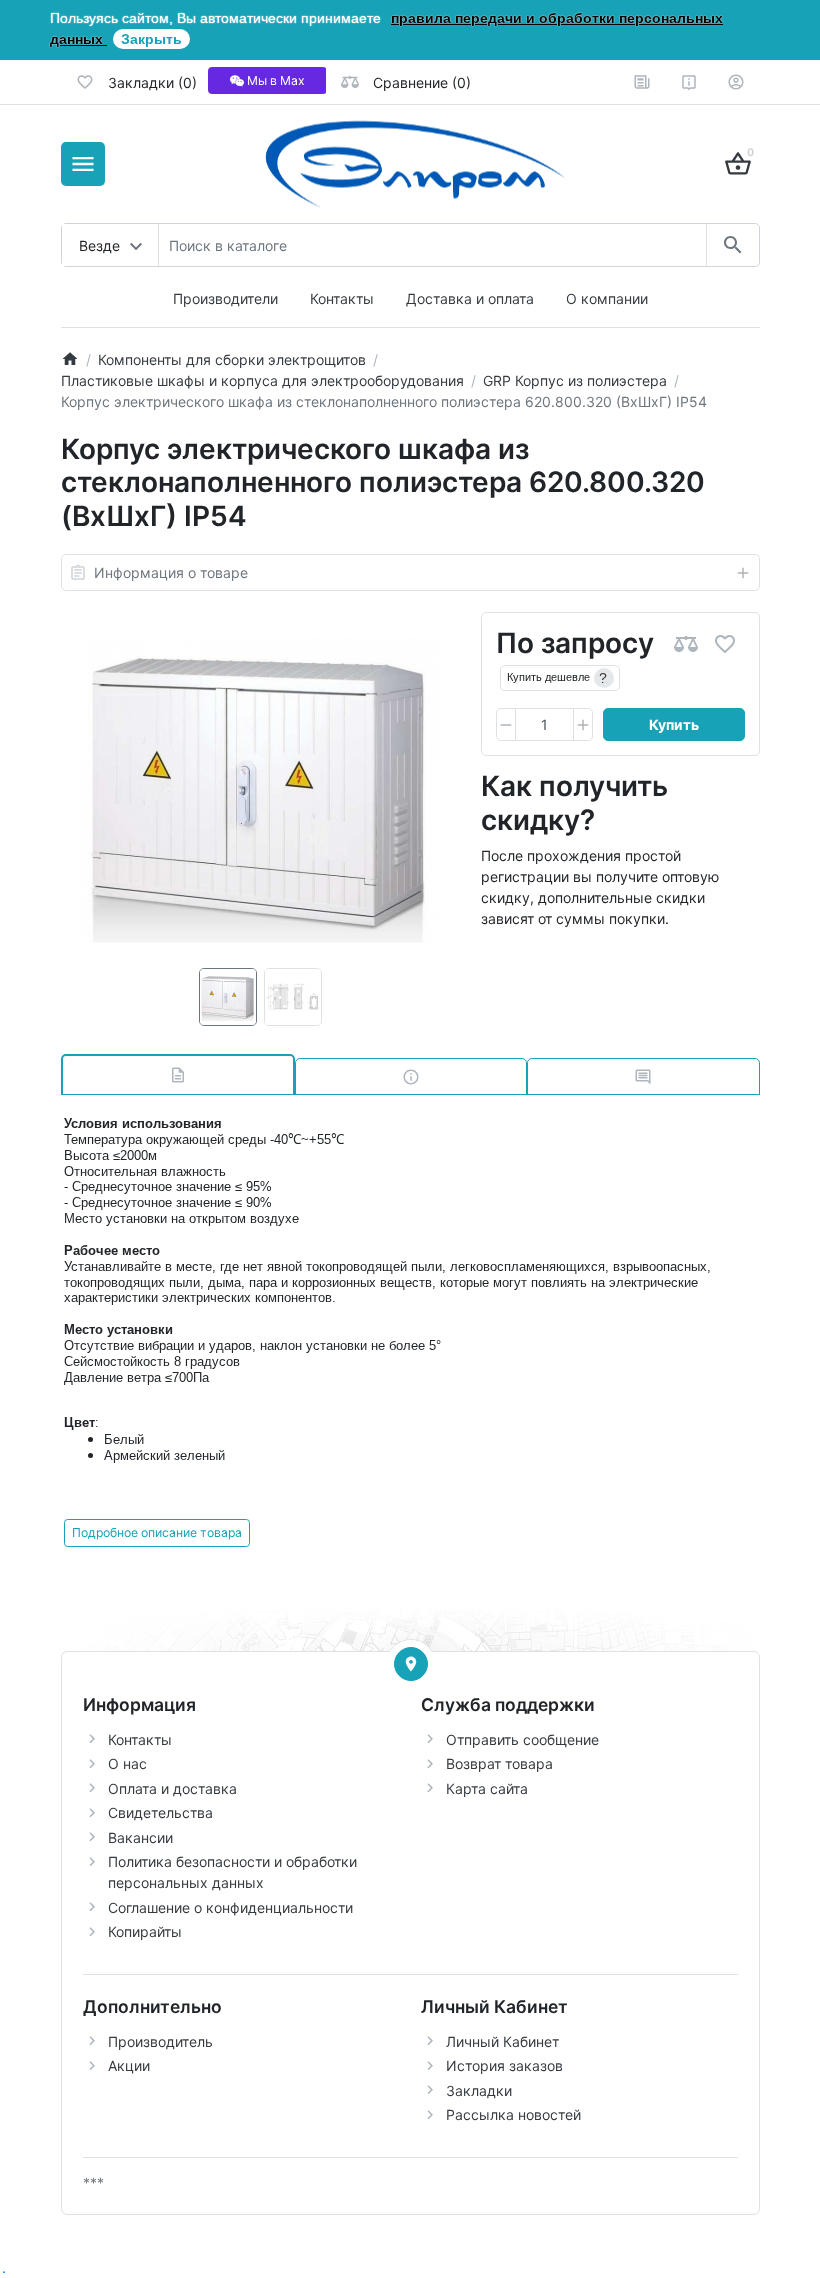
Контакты (342, 298)
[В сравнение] (686, 643)
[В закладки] (725, 643)
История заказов (504, 2065)
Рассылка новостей (513, 2114)
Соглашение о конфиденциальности (230, 1907)
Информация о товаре (171, 572)
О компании (607, 298)
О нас (127, 1763)
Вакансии (140, 1837)
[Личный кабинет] (736, 82)
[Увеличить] (583, 725)
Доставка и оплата (470, 298)
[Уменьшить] (506, 725)
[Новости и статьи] (642, 82)
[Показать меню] (83, 164)
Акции (129, 2065)
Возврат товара (499, 1763)
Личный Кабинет (502, 2041)
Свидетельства (160, 1812)
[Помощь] (689, 82)
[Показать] (411, 1664)
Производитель (160, 2041)
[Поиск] (732, 245)
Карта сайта (487, 1788)
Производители (225, 298)
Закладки (479, 2090)
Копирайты (145, 1931)
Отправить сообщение (522, 1739)
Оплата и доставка (172, 1788)
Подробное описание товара (157, 1532)
